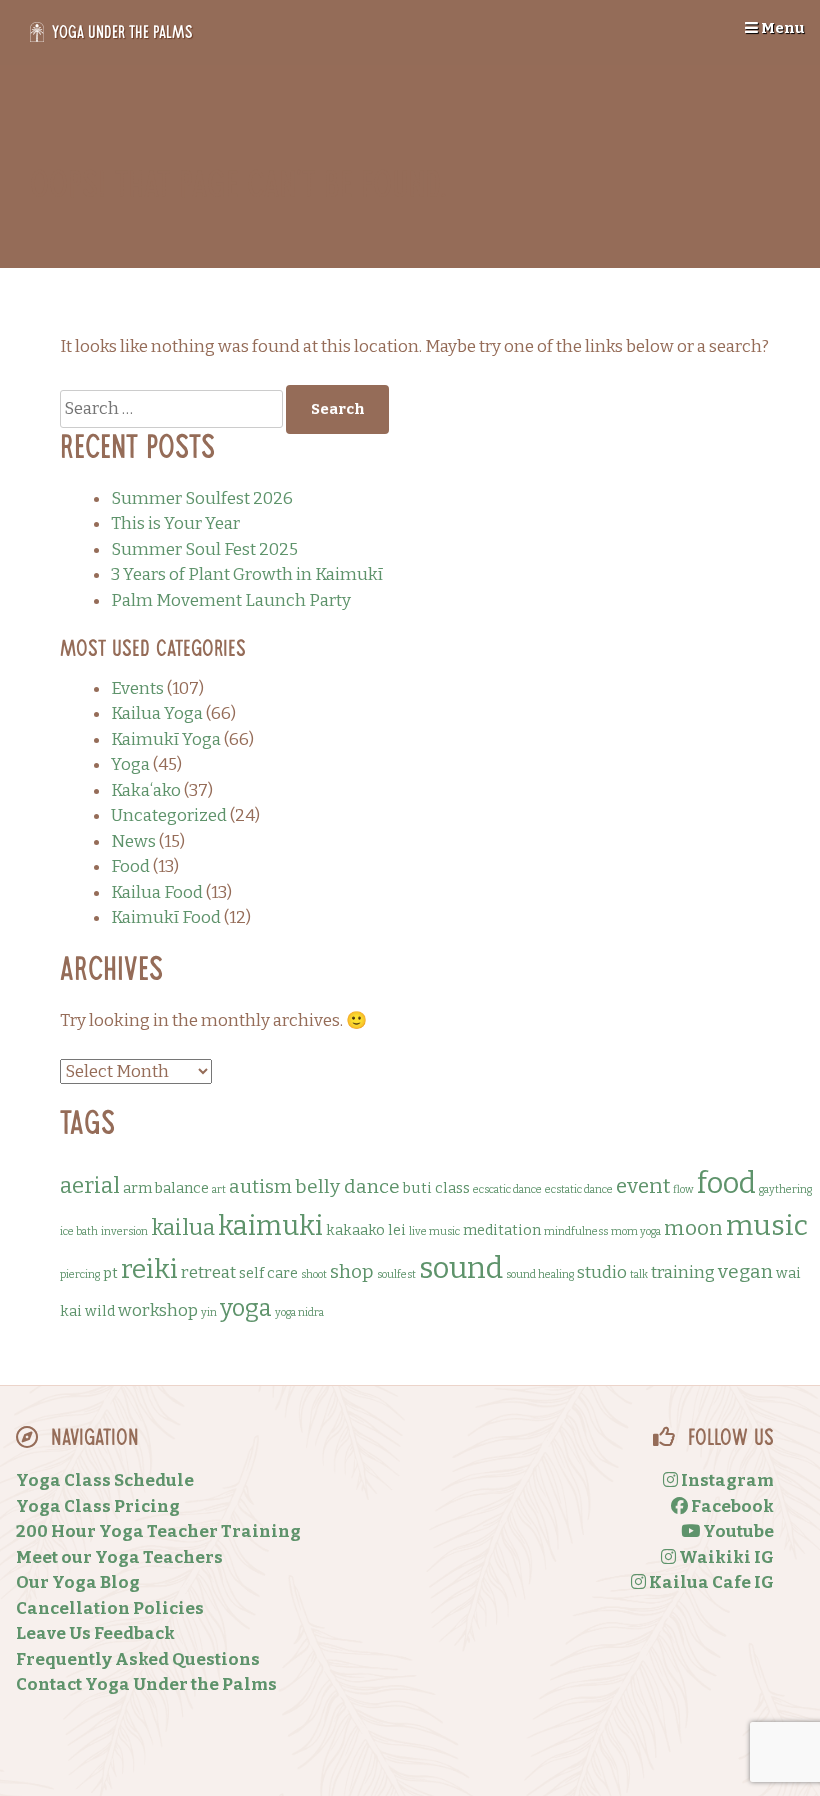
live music (434, 1231)
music (767, 1225)
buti (417, 1188)
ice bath (79, 1231)
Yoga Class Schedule (105, 1480)
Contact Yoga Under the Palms (146, 1684)
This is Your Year (175, 523)
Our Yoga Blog (78, 1582)
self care (268, 1273)
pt (110, 1273)
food (726, 1183)
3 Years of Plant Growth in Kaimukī (247, 574)
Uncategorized (169, 815)
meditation (502, 1230)
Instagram (726, 1480)
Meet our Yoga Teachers (119, 1557)
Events (137, 688)
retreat (208, 1272)
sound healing (540, 1274)
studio (602, 1272)
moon (693, 1228)
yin (209, 1312)
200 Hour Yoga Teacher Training (158, 1531)
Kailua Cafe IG (710, 1582)
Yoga (130, 764)
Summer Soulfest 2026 (202, 498)
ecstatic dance (579, 1189)
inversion (124, 1231)
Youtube (737, 1531)
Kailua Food (157, 892)
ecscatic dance (507, 1189)
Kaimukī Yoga (166, 739)
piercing (80, 1274)
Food (130, 866)
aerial (90, 1185)
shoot (314, 1274)
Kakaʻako (146, 790)
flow (683, 1189)
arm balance (166, 1188)
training (683, 1272)
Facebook (731, 1506)
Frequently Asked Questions (138, 1659)
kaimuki (270, 1226)
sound (461, 1268)
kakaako (355, 1230)
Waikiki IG (725, 1557)
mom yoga (636, 1231)
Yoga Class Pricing (98, 1506)
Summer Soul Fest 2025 (204, 549)
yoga (246, 1308)
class (452, 1188)
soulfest (396, 1274)
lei (397, 1230)
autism (260, 1186)
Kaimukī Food (166, 917)
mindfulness (576, 1231)
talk (639, 1274)
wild (100, 1311)
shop (352, 1271)
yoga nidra (299, 1312)
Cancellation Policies (110, 1608)
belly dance (347, 1186)
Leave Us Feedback (95, 1633)
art (219, 1189)
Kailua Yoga (157, 713)
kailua (183, 1227)
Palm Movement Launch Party (231, 600)
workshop (158, 1310)
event (643, 1186)
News (133, 841)
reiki (149, 1269)
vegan (745, 1271)
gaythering (785, 1189)
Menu (781, 28)
